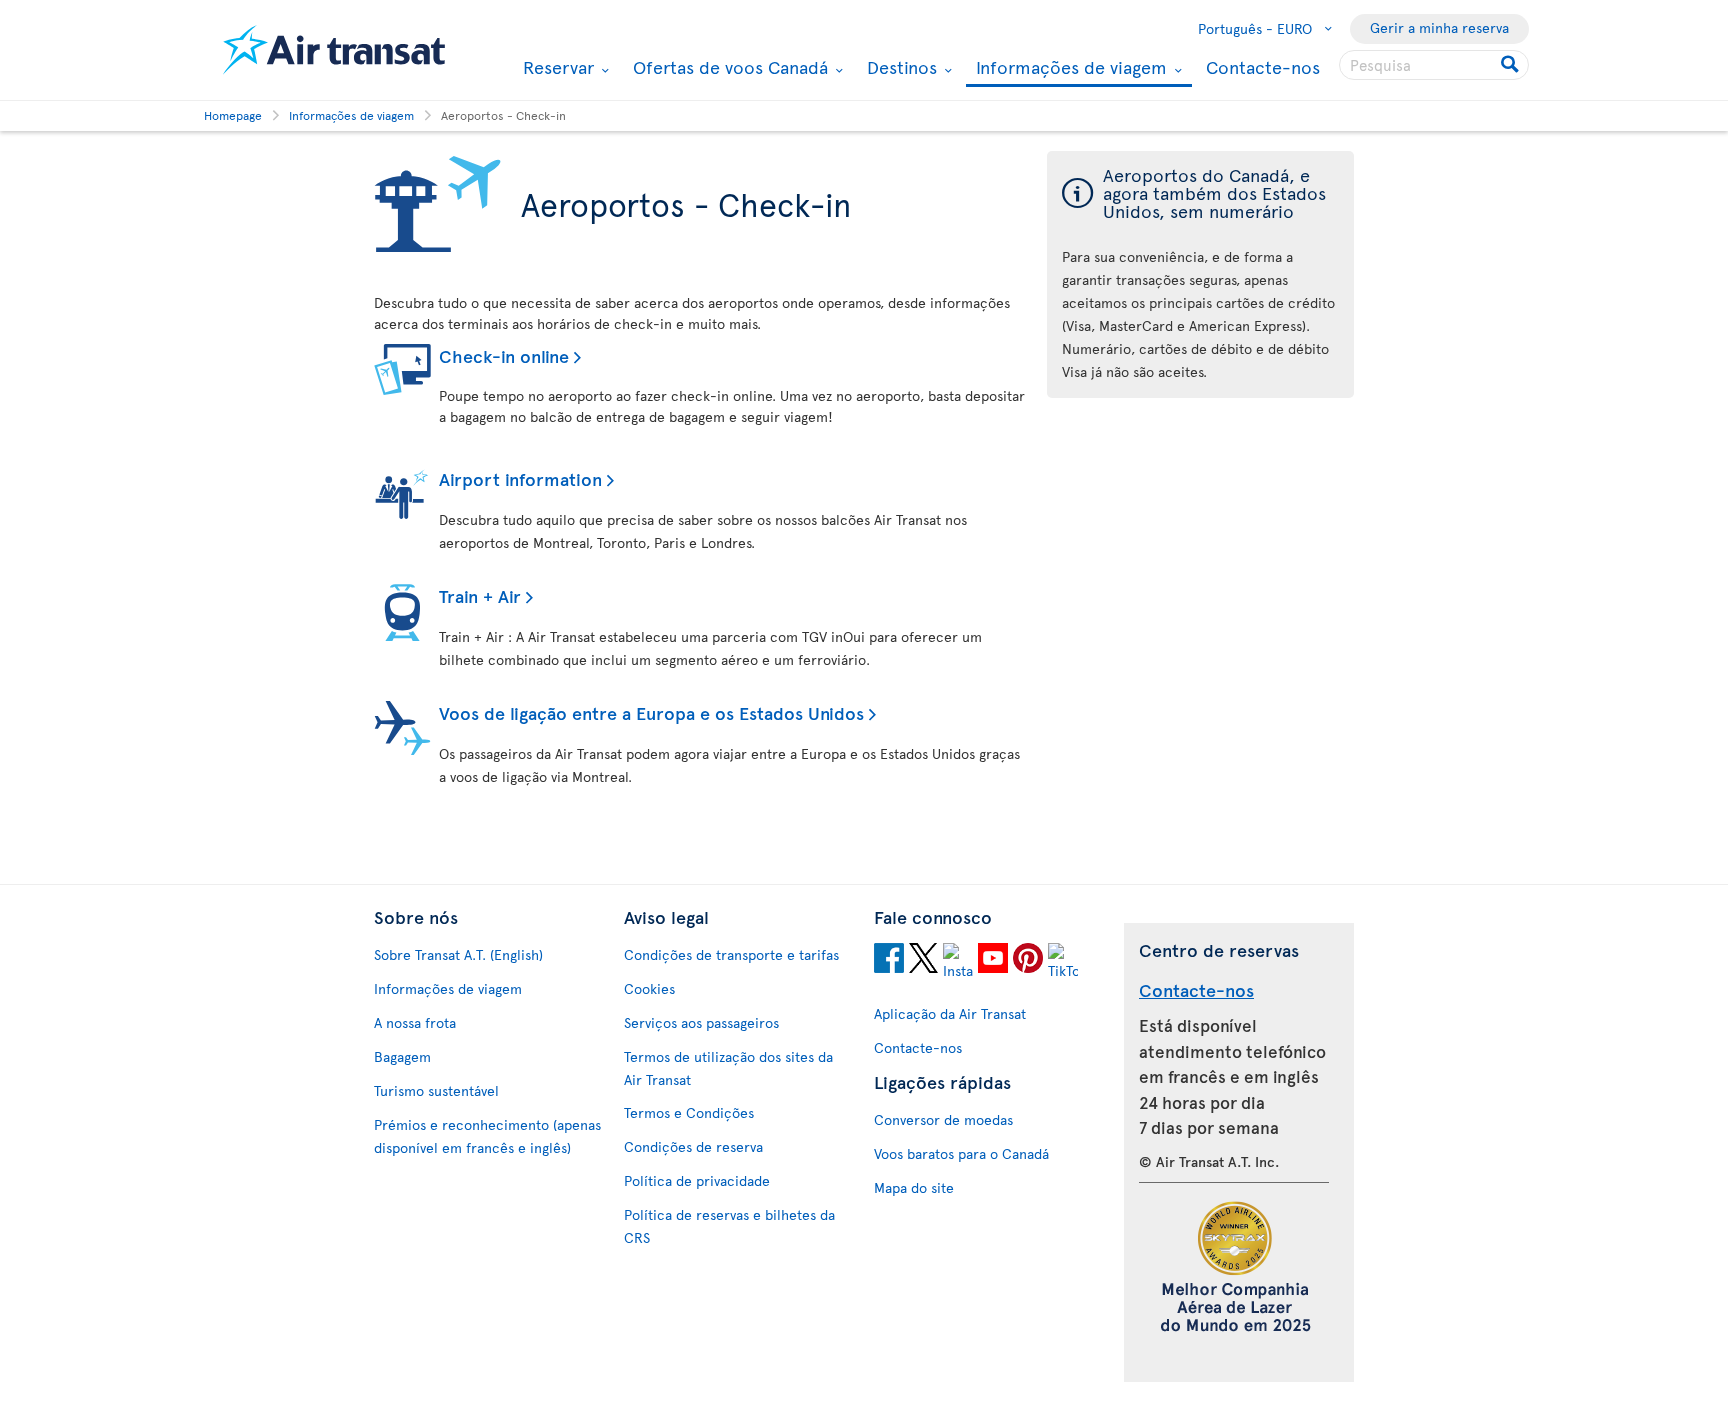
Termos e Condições (689, 1112)
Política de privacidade (697, 1180)
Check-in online (504, 355)
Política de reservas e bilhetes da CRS (729, 1226)
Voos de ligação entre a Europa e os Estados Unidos (651, 712)
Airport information (520, 478)
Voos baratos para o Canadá (961, 1153)
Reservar (556, 67)
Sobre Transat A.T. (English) (458, 954)
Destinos (899, 67)
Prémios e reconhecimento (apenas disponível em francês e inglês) (487, 1136)
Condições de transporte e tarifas (731, 954)
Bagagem (402, 1056)
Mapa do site (914, 1187)
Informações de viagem (1069, 68)
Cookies (649, 988)
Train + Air (480, 595)
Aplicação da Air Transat (950, 1013)
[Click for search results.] (1511, 65)
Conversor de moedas (943, 1119)
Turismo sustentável (436, 1090)
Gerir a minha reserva (1439, 27)
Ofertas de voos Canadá (728, 67)
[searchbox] (1434, 65)
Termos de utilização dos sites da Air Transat (728, 1068)
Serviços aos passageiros (701, 1022)
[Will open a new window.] (889, 961)
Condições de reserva (693, 1146)
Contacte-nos (1263, 66)
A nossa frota (415, 1022)
